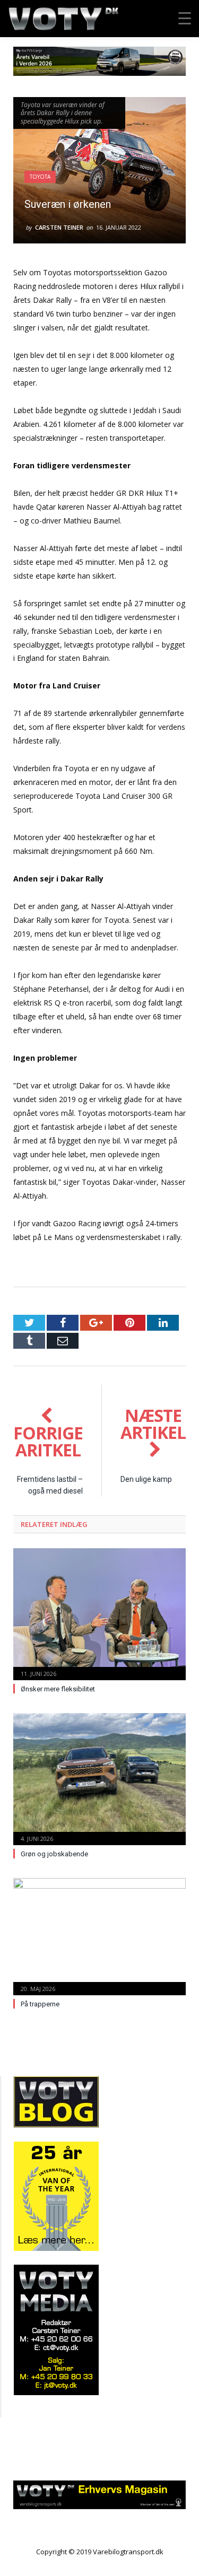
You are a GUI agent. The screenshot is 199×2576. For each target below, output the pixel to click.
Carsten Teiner (59, 227)
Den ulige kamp (146, 1479)
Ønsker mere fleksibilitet (58, 1689)
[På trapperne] (99, 1936)
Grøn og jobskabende (54, 1854)
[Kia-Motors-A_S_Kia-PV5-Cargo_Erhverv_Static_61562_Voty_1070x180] (99, 73)
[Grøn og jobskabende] (99, 1778)
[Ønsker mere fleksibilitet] (99, 1613)
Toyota (40, 177)
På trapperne (40, 2004)
